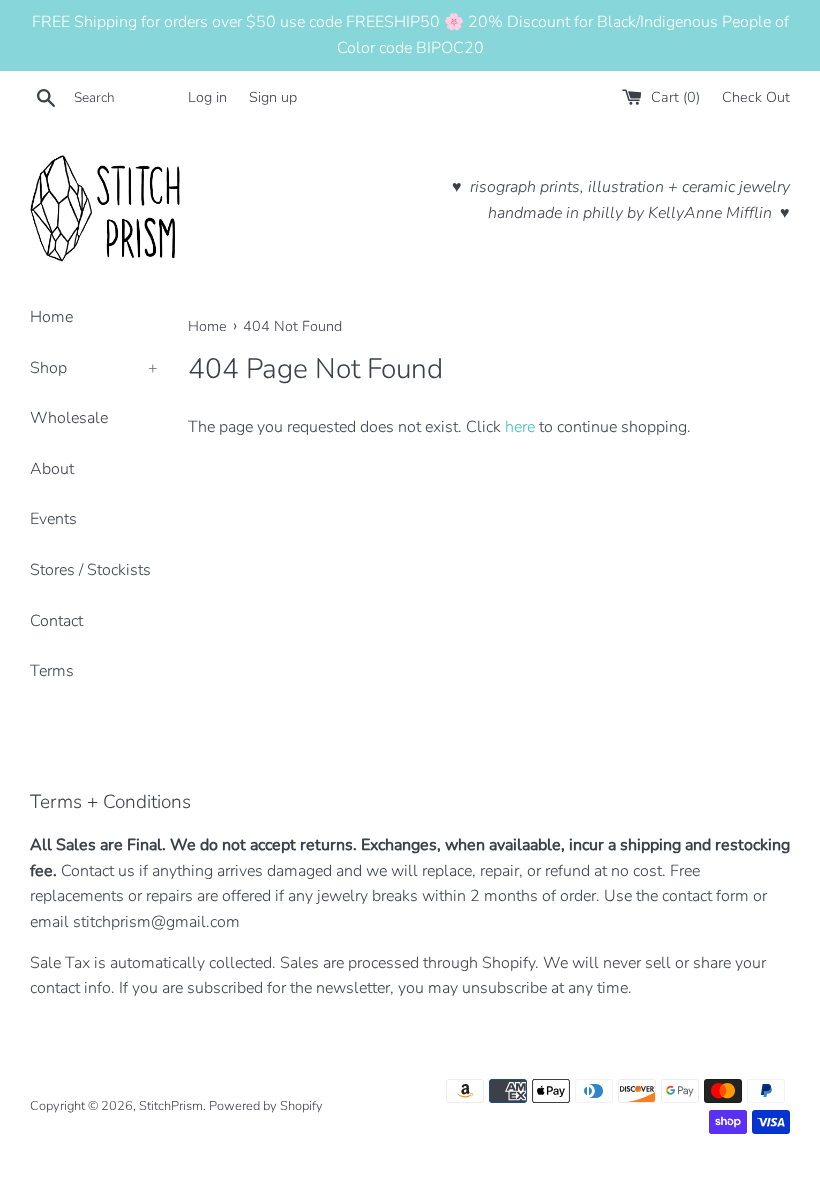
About (52, 469)
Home (51, 317)
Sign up (273, 97)
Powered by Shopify (266, 1106)
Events (53, 519)
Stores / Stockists (90, 570)
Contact (56, 621)
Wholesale (69, 418)
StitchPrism (171, 1106)
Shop (94, 368)
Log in (207, 97)
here (520, 427)
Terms (52, 671)
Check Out (756, 97)
